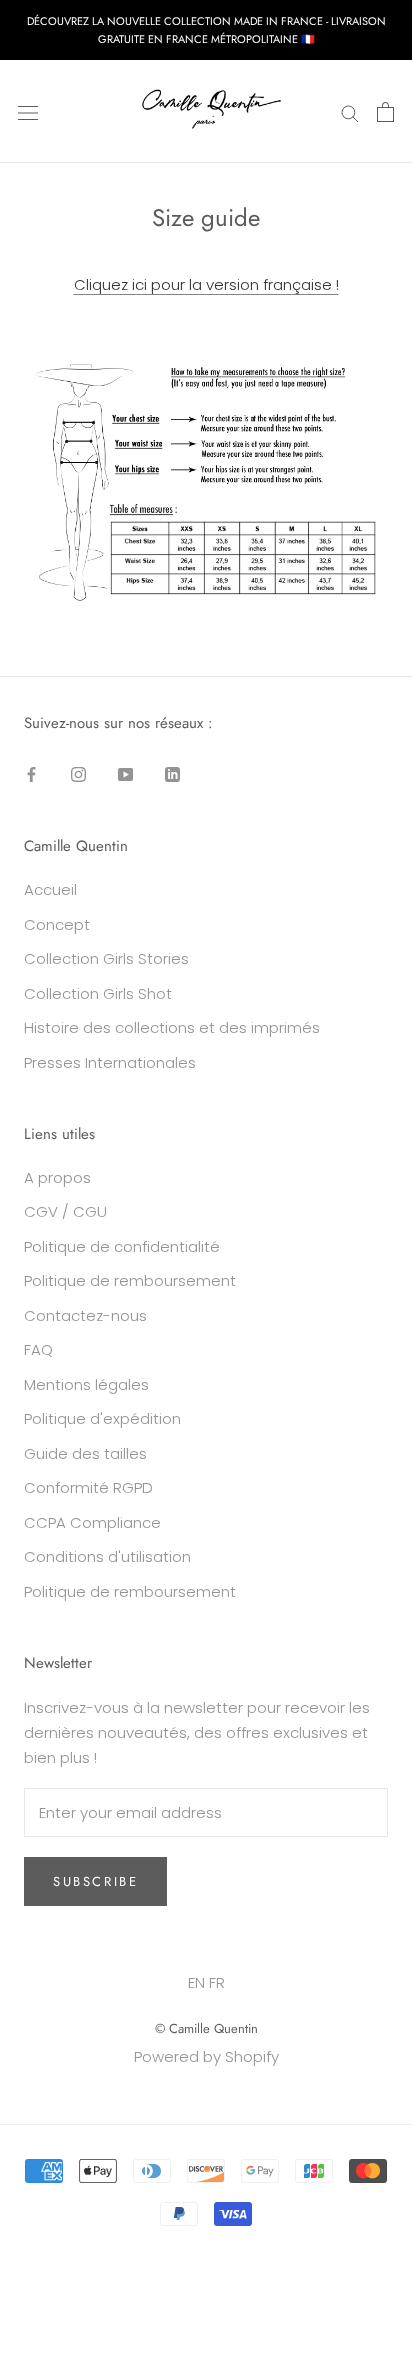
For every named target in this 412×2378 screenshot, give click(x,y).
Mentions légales (86, 1384)
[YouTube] (125, 774)
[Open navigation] (28, 112)
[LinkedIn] (172, 774)
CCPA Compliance (92, 1522)
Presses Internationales (110, 1062)
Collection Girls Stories (106, 958)
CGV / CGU (65, 1211)
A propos (57, 1177)
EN (196, 1982)
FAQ (38, 1349)
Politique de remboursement (130, 1280)
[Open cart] (385, 112)
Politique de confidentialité (122, 1246)
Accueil (50, 889)
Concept (57, 924)
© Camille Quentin (206, 2028)
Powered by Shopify (206, 2056)
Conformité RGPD (88, 1487)
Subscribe (95, 1881)
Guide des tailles (85, 1453)
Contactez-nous (85, 1315)
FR (217, 1982)
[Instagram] (78, 774)
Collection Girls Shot (98, 993)
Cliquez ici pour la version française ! (206, 284)
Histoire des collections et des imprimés (172, 1027)
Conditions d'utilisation (107, 1556)
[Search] (350, 111)
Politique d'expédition (102, 1418)
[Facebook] (31, 774)
